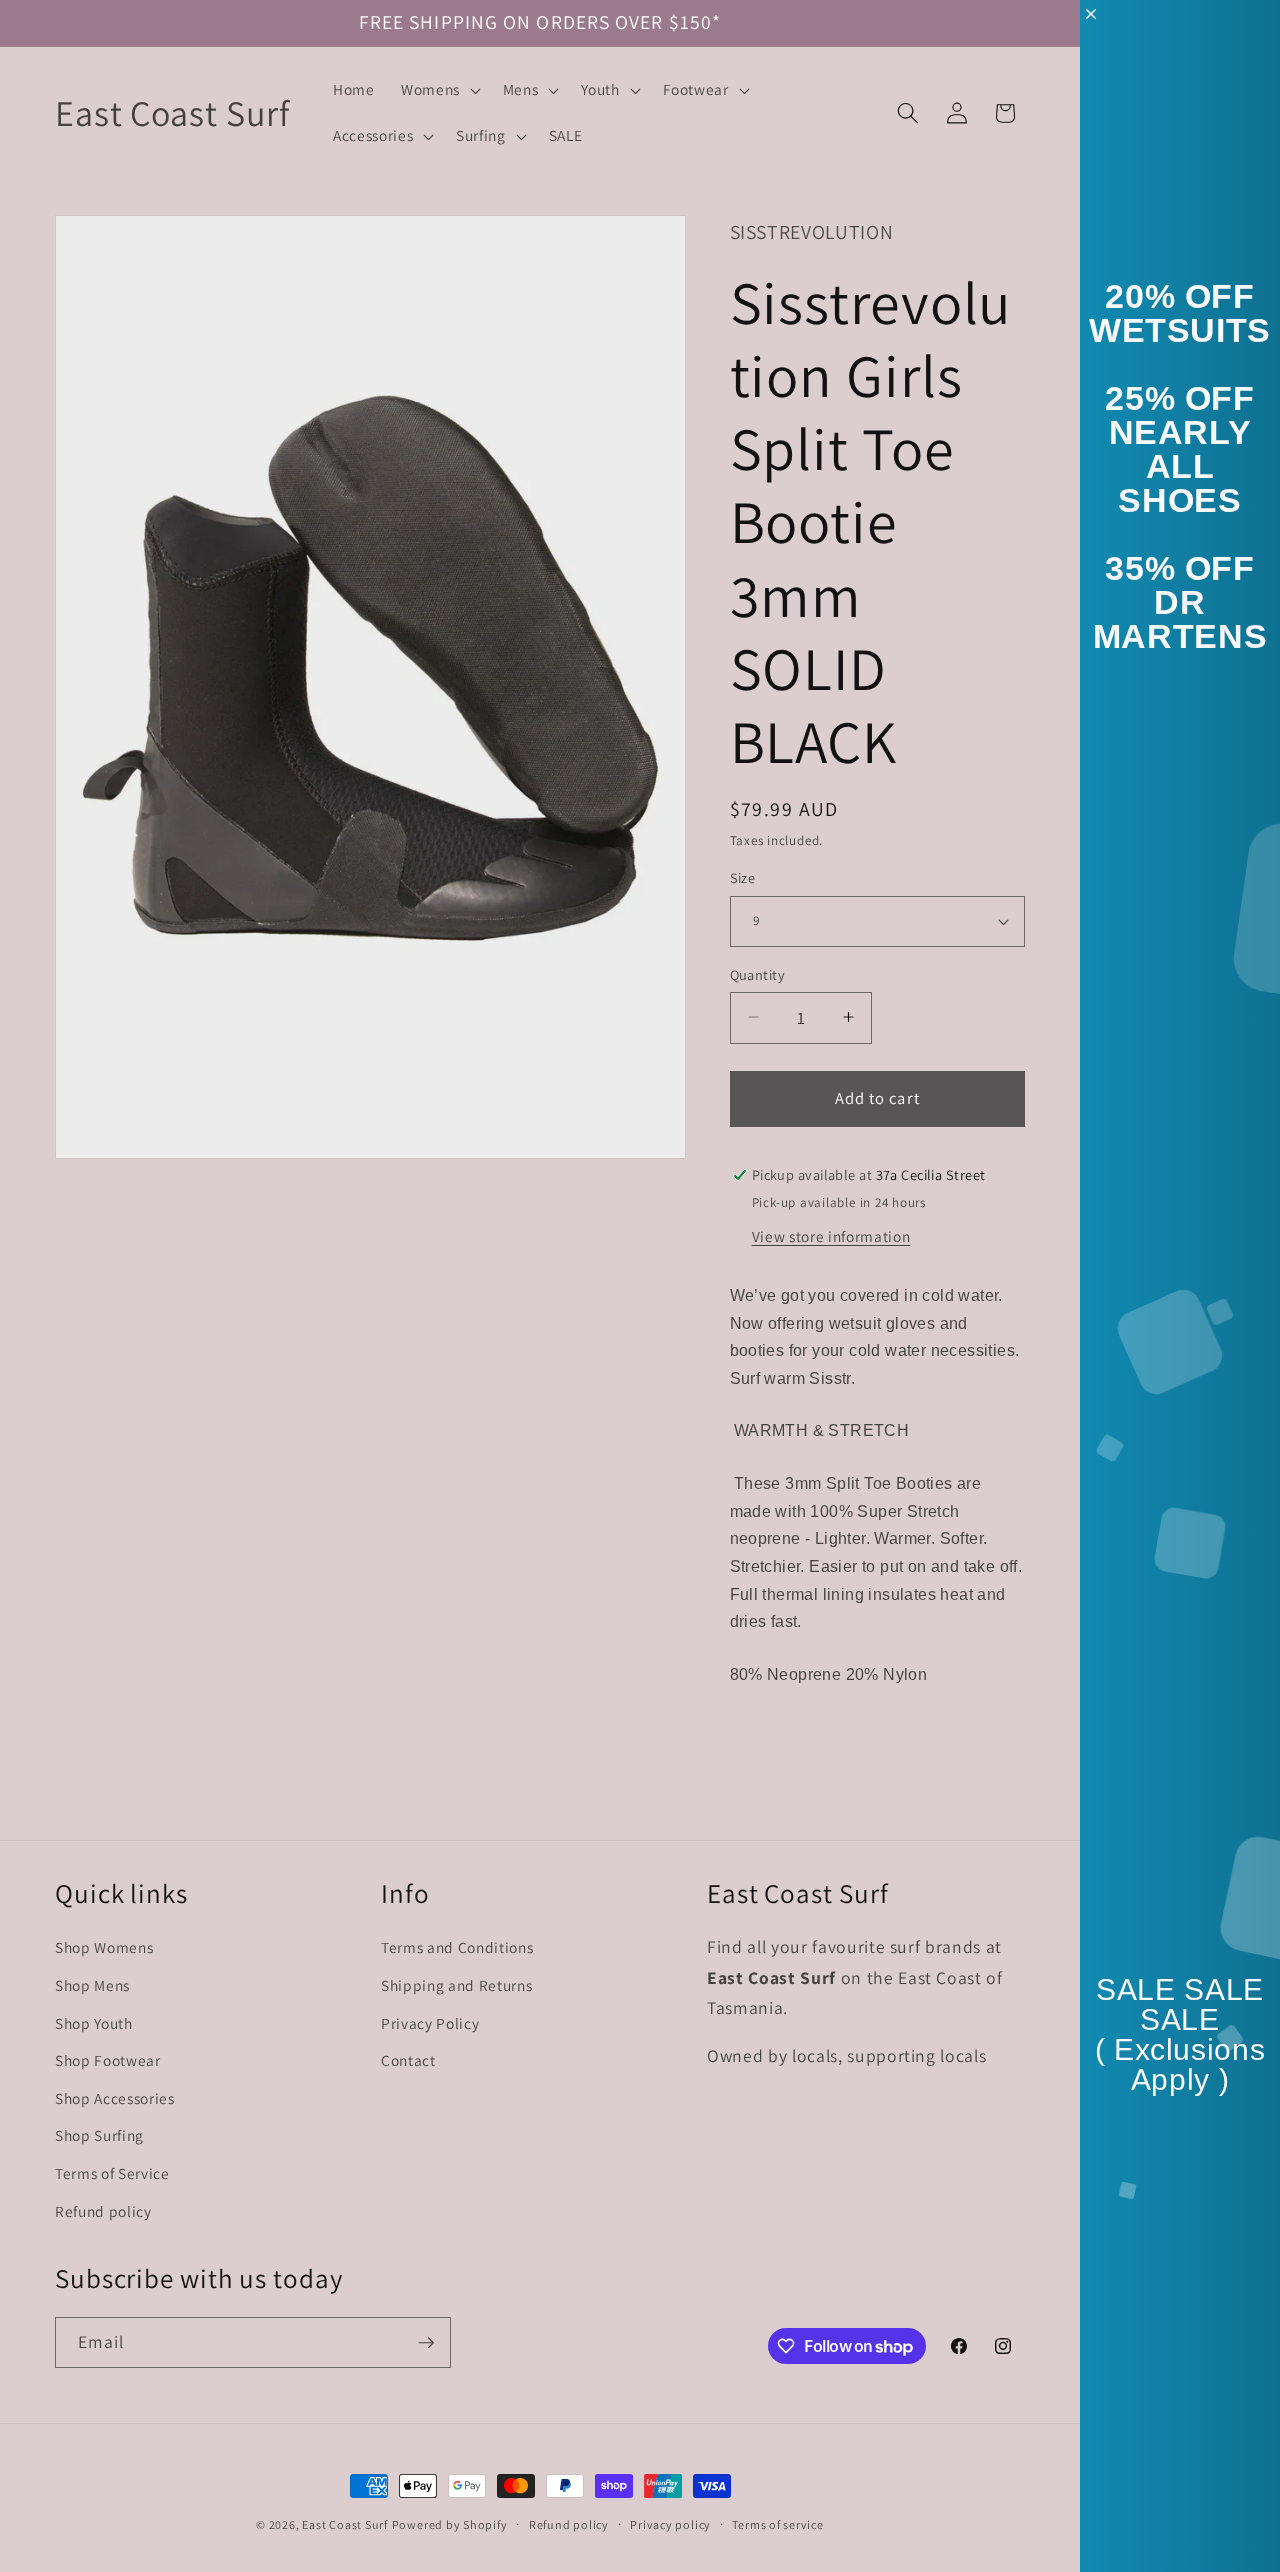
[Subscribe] (426, 2343)
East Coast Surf (345, 2524)
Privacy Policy (430, 2022)
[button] (439, 90)
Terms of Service (112, 2172)
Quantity (758, 973)
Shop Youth (94, 2022)
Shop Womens (104, 1947)
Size (743, 877)
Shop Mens (92, 1984)
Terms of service (777, 2524)
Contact (408, 2059)
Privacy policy (670, 2524)
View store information (831, 1235)
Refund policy (103, 2210)
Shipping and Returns (456, 1984)
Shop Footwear (108, 2059)
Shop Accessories (115, 2097)
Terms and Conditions (457, 1947)
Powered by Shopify (450, 2524)
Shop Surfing (99, 2135)
